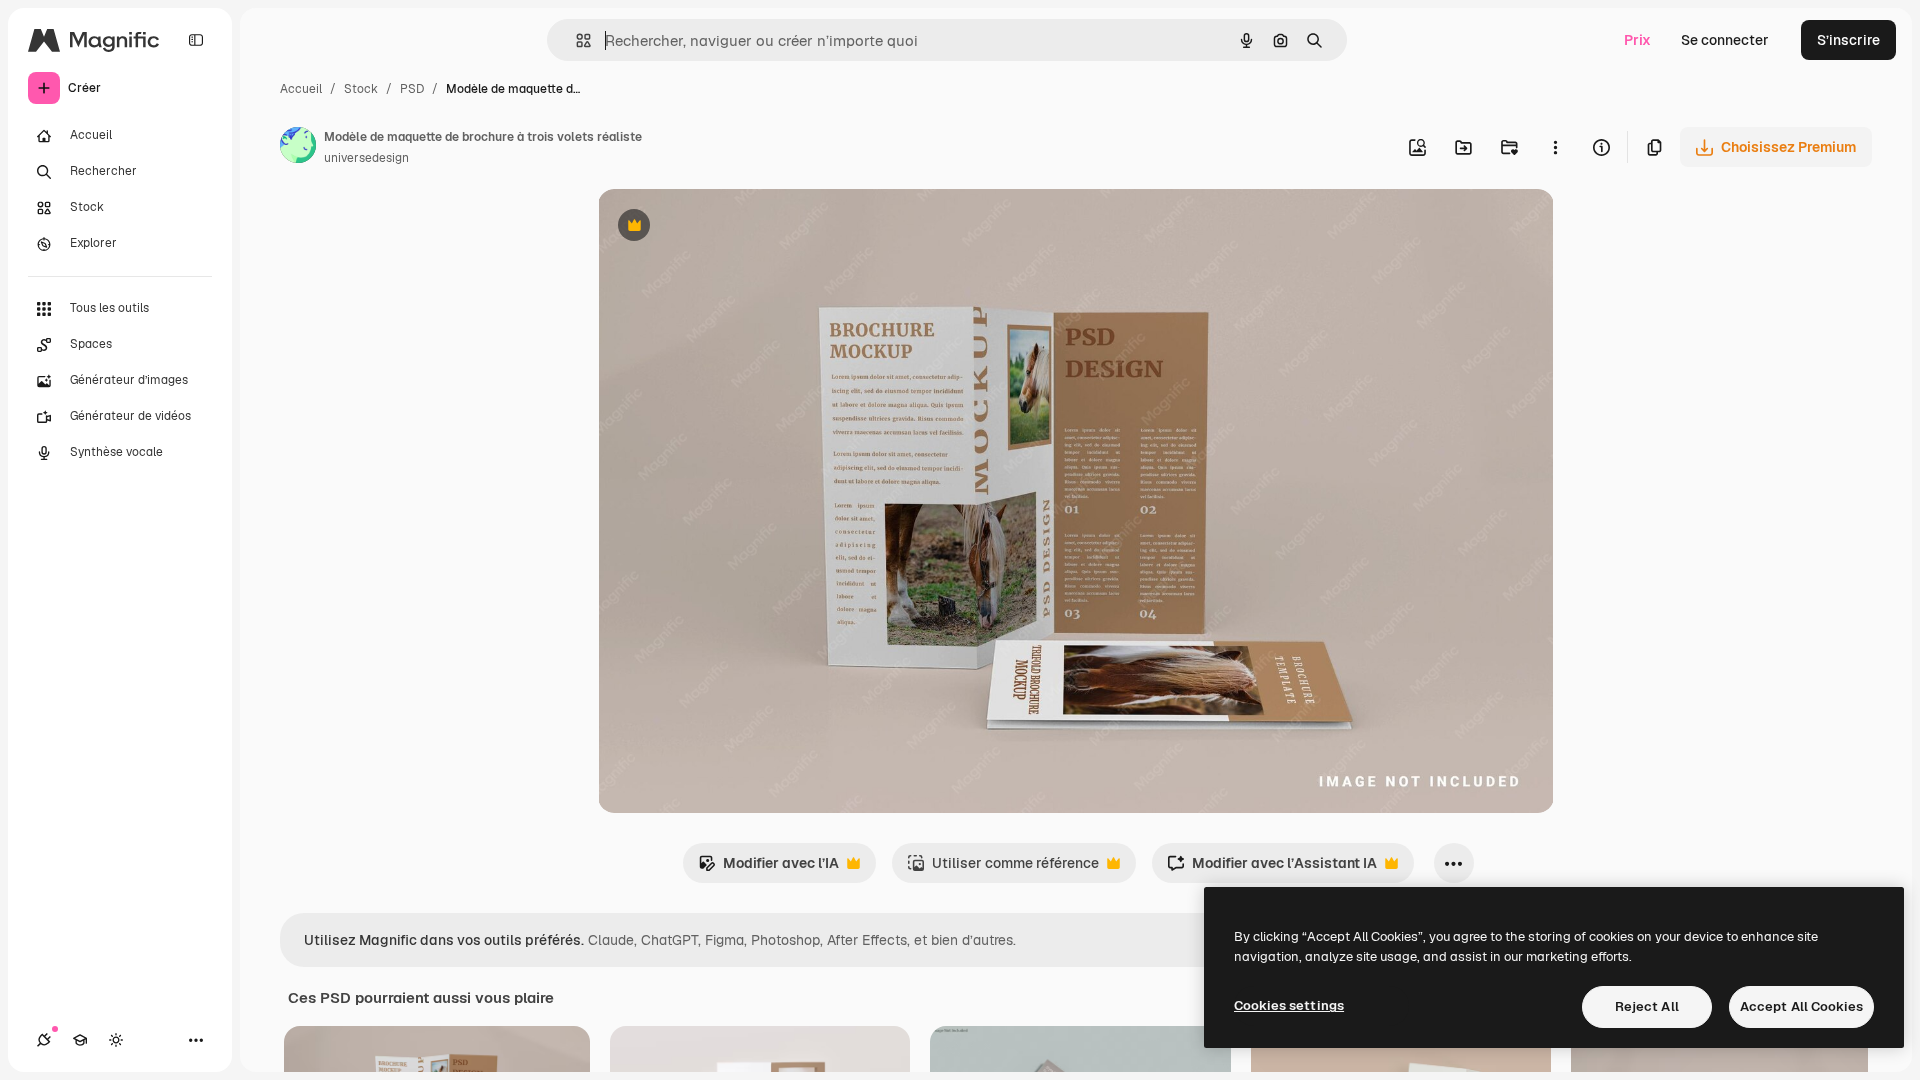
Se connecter (1725, 40)
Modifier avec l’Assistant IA (1272, 868)
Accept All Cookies (1801, 1006)
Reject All (1647, 1006)
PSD (412, 89)
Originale (730, 227)
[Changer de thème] (116, 1040)
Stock (361, 89)
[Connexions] (44, 1040)
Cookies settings (1289, 1005)
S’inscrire (1848, 40)
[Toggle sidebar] (196, 40)
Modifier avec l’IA (768, 868)
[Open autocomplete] (575, 40)
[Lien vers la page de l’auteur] (298, 148)
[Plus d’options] (1555, 147)
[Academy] (80, 1040)
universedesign (366, 158)
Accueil (301, 89)
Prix (1637, 40)
